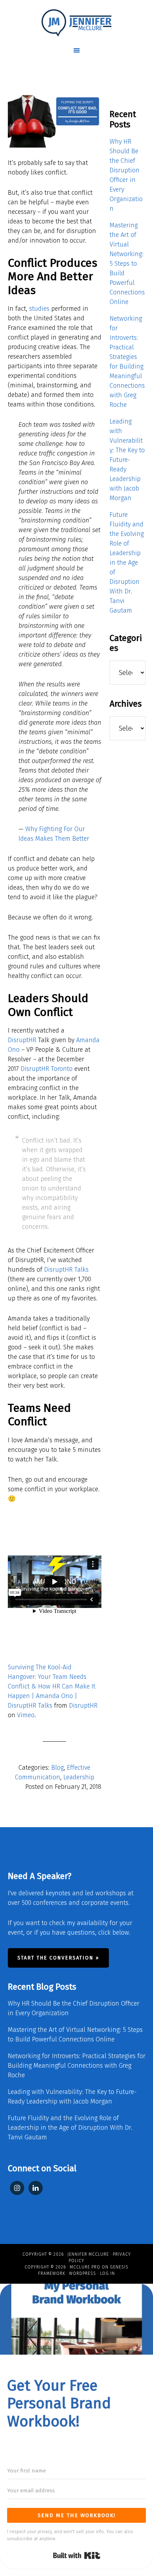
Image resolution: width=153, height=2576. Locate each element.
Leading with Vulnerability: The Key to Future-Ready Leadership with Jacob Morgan (127, 460)
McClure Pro (85, 2267)
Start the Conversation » (58, 1958)
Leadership (79, 1777)
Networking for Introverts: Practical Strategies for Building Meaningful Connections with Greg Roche (77, 2066)
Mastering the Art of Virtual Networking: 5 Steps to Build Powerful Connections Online (127, 264)
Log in (107, 2273)
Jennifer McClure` (77, 23)
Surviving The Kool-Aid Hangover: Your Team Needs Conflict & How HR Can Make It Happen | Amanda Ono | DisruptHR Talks (52, 1686)
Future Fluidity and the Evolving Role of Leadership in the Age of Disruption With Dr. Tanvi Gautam (127, 563)
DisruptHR (22, 1040)
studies (39, 309)
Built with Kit (77, 2555)
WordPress (83, 2273)
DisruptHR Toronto (47, 1069)
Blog (57, 1768)
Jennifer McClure (88, 2254)
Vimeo (26, 1715)
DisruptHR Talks (66, 1270)
